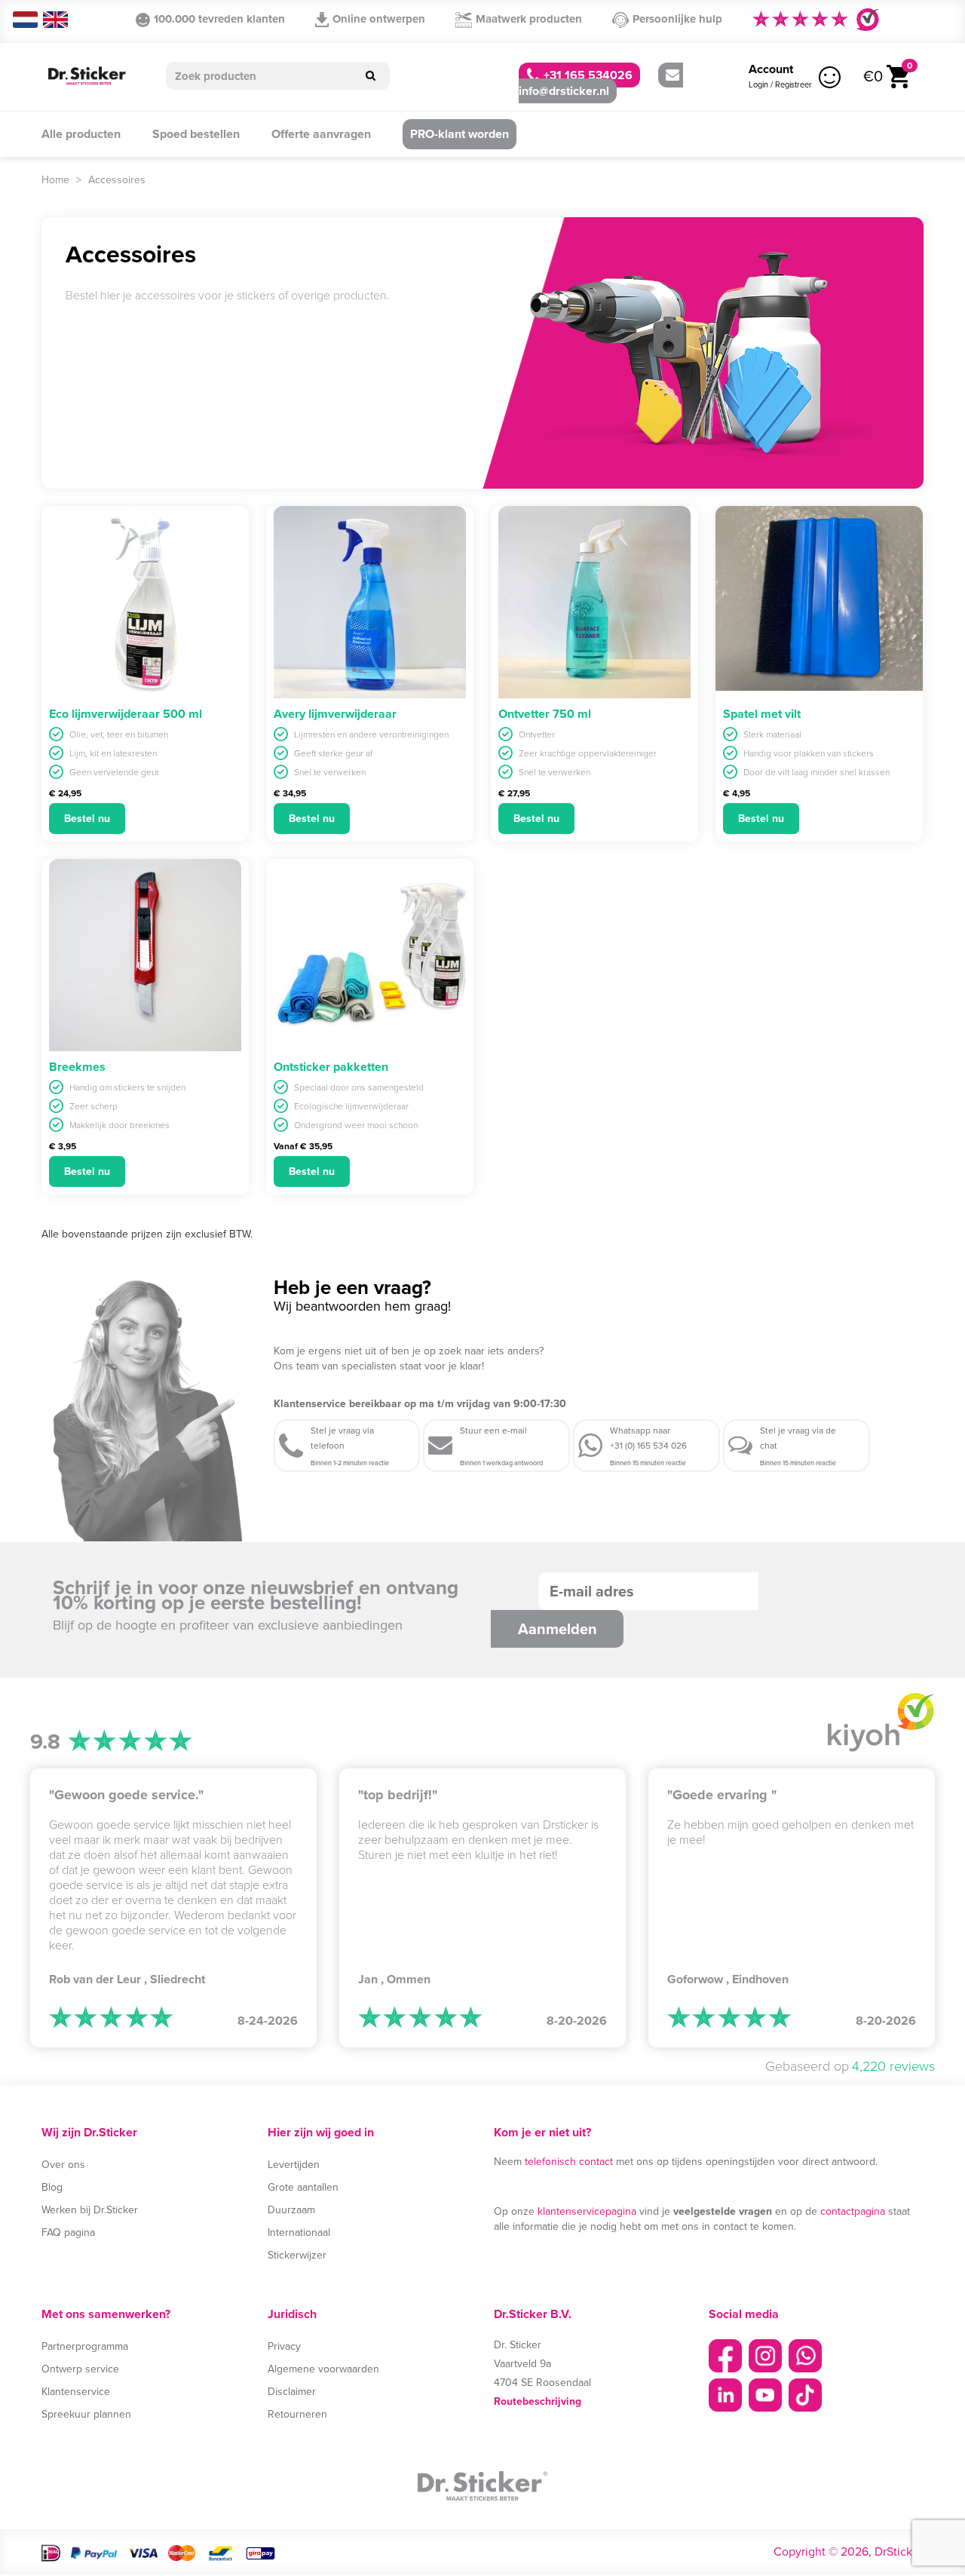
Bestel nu (87, 819)
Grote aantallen (303, 2187)
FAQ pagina (68, 2233)
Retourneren (297, 2414)
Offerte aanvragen (321, 134)
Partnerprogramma (85, 2346)
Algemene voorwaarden (323, 2369)
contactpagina (853, 2211)
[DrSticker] (87, 77)
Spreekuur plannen (86, 2414)
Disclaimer (292, 2392)
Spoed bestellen (196, 134)
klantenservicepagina (587, 2211)
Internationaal (299, 2233)
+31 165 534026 (587, 75)
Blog (52, 2187)
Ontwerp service (80, 2369)
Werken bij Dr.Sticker (90, 2210)
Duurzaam (291, 2210)
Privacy (284, 2346)
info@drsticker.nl (564, 91)
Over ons (63, 2165)
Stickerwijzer (297, 2255)
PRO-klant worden (460, 134)
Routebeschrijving (538, 2401)
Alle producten (81, 134)
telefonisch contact (569, 2162)
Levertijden (294, 2165)
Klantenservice (76, 2392)
